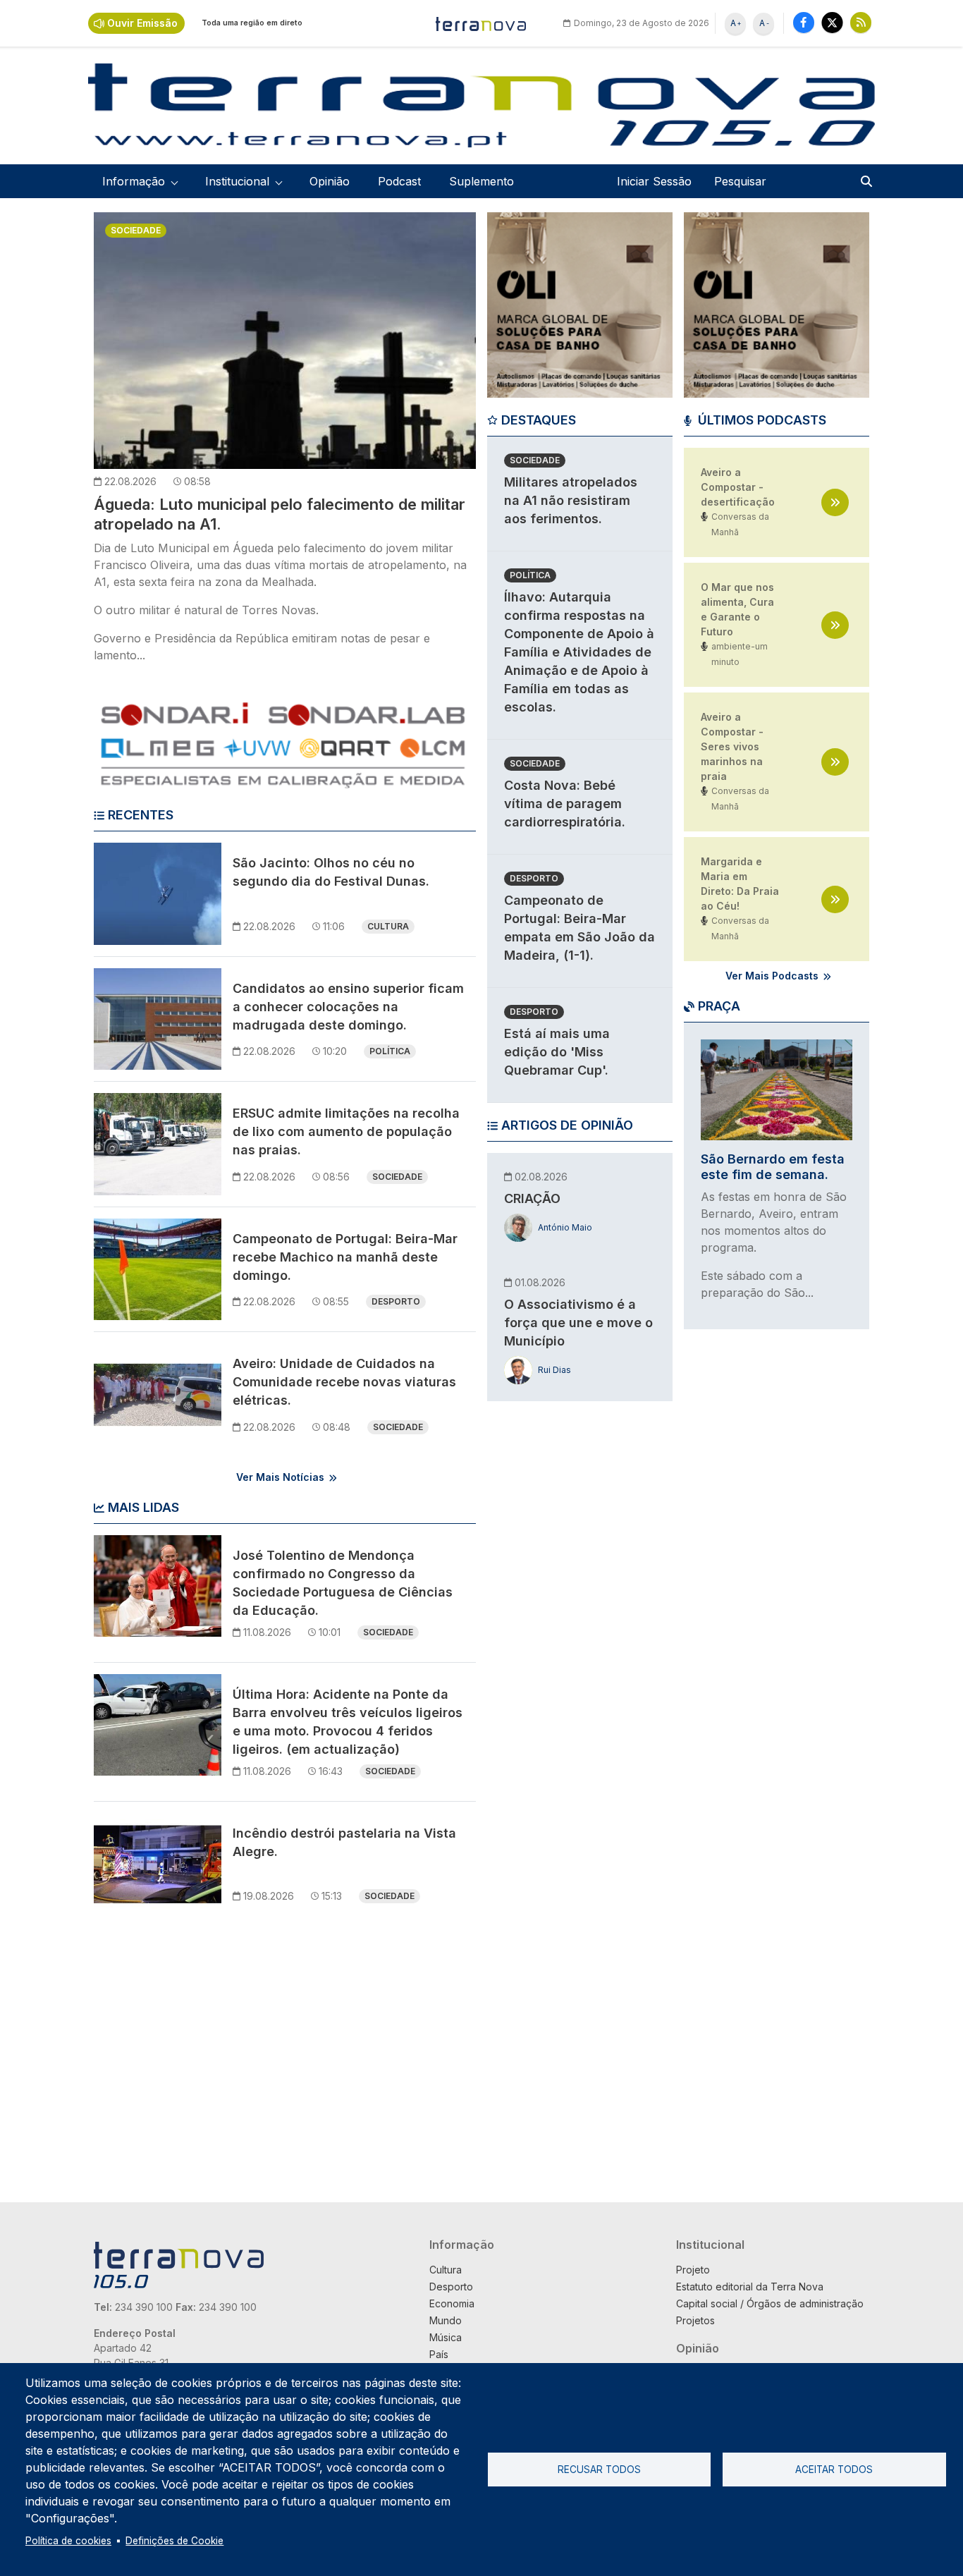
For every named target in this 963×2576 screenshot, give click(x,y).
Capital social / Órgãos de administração (770, 2303)
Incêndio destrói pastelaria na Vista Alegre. (344, 1842)
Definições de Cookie (174, 2541)
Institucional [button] (237, 181)
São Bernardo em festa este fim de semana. (773, 1167)
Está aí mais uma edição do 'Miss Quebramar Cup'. (557, 1052)
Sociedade (136, 230)
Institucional (710, 2245)
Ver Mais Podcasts (772, 976)
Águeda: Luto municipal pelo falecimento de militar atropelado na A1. (280, 514)
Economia (452, 2303)
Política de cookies (68, 2541)
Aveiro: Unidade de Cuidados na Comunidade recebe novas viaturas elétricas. (344, 1382)
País (439, 2354)
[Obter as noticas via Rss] (861, 22)
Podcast (399, 181)
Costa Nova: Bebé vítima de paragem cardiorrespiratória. (565, 804)
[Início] (481, 23)
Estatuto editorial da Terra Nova (750, 2287)
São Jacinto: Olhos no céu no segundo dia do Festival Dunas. (331, 872)
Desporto (396, 1301)
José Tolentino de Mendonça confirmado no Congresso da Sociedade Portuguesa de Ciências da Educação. (343, 1583)
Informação (462, 2245)
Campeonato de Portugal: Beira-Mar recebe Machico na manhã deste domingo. (345, 1257)
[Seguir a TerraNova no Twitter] (832, 22)
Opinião (330, 181)
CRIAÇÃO (532, 1198)
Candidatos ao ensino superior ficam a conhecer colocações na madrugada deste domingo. (348, 1007)
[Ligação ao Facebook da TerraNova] (804, 22)
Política (390, 1051)
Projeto (693, 2270)
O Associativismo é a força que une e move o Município (578, 1323)
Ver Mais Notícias (280, 1477)
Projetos (695, 2320)
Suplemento (481, 181)
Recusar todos (599, 2470)
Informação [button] (134, 181)
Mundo (446, 2320)
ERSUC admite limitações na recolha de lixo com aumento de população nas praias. (346, 1131)
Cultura (388, 926)
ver (835, 502)
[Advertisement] (580, 1630)
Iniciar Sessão (654, 181)
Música (446, 2337)
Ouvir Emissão (142, 23)
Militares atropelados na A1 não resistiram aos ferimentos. (571, 500)
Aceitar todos (834, 2470)
